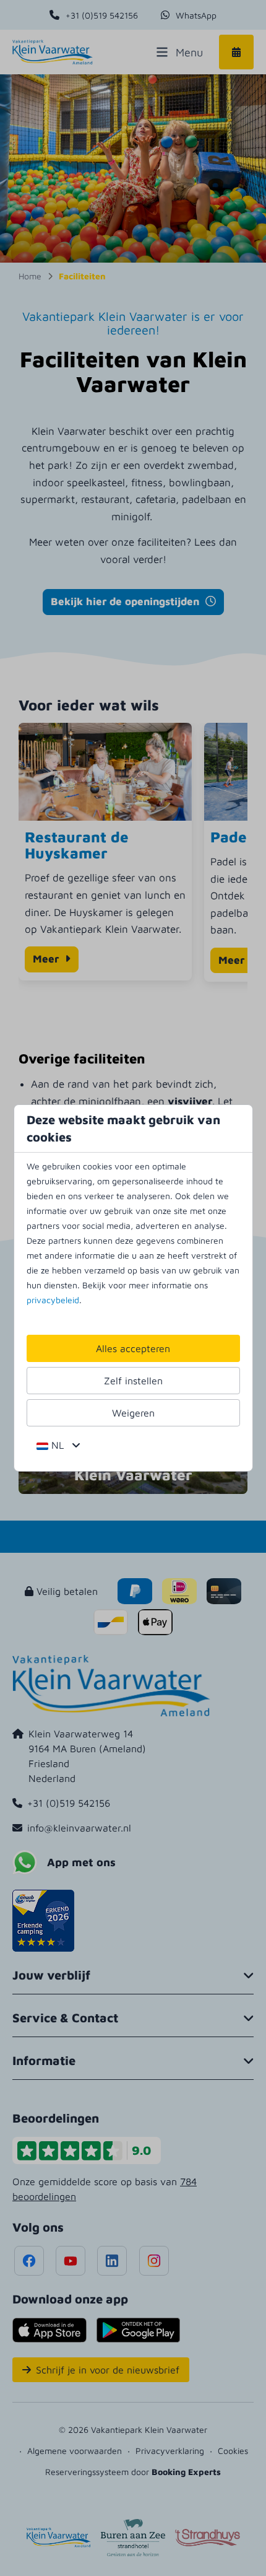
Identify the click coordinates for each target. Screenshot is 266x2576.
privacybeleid (53, 1300)
